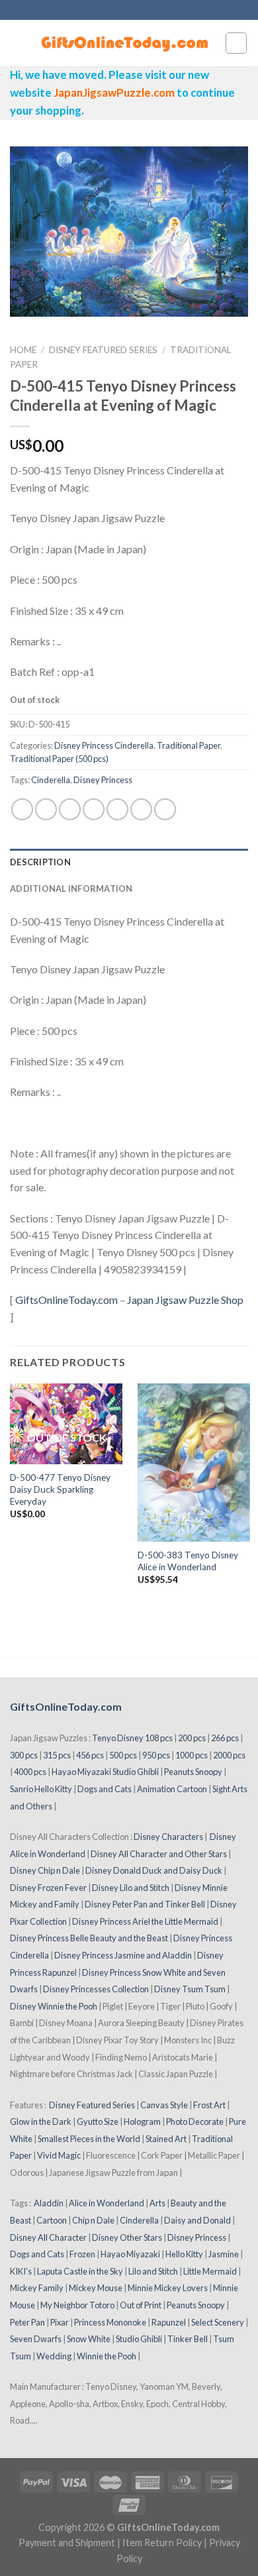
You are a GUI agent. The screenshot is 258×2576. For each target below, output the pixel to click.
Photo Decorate (195, 2121)
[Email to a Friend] (94, 809)
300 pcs (24, 1755)
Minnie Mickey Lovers (168, 2288)
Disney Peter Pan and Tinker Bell (145, 1904)
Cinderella (51, 780)
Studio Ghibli (139, 2339)
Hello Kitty (184, 2254)
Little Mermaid (210, 2271)
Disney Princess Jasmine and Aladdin (123, 1955)
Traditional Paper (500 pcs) (59, 759)
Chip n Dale (93, 2220)
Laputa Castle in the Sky (80, 2271)
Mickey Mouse (96, 2288)
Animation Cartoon (172, 1789)
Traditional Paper (189, 745)
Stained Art (166, 2139)
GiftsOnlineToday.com (66, 1300)
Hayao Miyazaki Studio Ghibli (105, 1772)
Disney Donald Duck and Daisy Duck (154, 1870)
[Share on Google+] (141, 809)
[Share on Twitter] (70, 809)
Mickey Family (37, 2288)
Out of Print (141, 2305)
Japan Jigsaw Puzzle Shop (185, 1300)
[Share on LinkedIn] (165, 809)
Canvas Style (164, 2105)
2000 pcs (229, 1755)
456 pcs (90, 1755)
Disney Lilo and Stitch (131, 1888)
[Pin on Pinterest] (117, 809)
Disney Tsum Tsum (190, 1989)
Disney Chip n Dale (45, 1870)
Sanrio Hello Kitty (41, 1789)
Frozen (82, 2254)
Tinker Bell (188, 2339)
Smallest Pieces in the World (89, 2139)
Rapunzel (169, 2322)
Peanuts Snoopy (193, 1772)
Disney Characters (168, 1837)
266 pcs (225, 1738)
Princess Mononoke (110, 2322)
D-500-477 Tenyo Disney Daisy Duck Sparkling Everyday (60, 1489)
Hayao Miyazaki (130, 2254)
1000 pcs (192, 1755)
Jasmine (224, 2254)
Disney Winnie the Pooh (54, 2006)
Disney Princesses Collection (96, 1989)
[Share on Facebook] (46, 809)
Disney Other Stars (127, 2237)
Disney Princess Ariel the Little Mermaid (145, 1921)
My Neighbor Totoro (77, 2305)
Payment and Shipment (67, 2543)
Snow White (89, 2339)
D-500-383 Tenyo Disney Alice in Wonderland (188, 1561)
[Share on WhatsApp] (22, 809)
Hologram (142, 2121)
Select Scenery (218, 2322)
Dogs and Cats (105, 1789)
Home (23, 350)
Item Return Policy (162, 2543)
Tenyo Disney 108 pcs (132, 1738)
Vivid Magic (59, 2155)
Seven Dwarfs (36, 2339)
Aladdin (49, 2203)
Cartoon (52, 2220)
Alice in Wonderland (107, 2203)
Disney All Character (48, 2237)
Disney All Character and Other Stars (159, 1854)
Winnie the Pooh (107, 2356)
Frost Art (209, 2105)
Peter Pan (27, 2322)
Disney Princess (103, 780)
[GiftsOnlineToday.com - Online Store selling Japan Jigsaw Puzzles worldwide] (125, 43)
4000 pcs (30, 1772)
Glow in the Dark (41, 2121)
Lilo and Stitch (153, 2271)
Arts (157, 2203)
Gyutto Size (98, 2121)
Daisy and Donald (197, 2220)
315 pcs (57, 1755)
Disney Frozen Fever (48, 1888)
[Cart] (236, 43)
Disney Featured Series (103, 350)
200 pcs (192, 1738)
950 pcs (156, 1755)
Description (40, 862)
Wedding (54, 2356)
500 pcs (123, 1755)
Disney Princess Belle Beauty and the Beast (89, 1938)
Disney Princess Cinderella (104, 745)
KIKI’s (21, 2271)
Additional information (71, 888)
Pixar (60, 2322)
